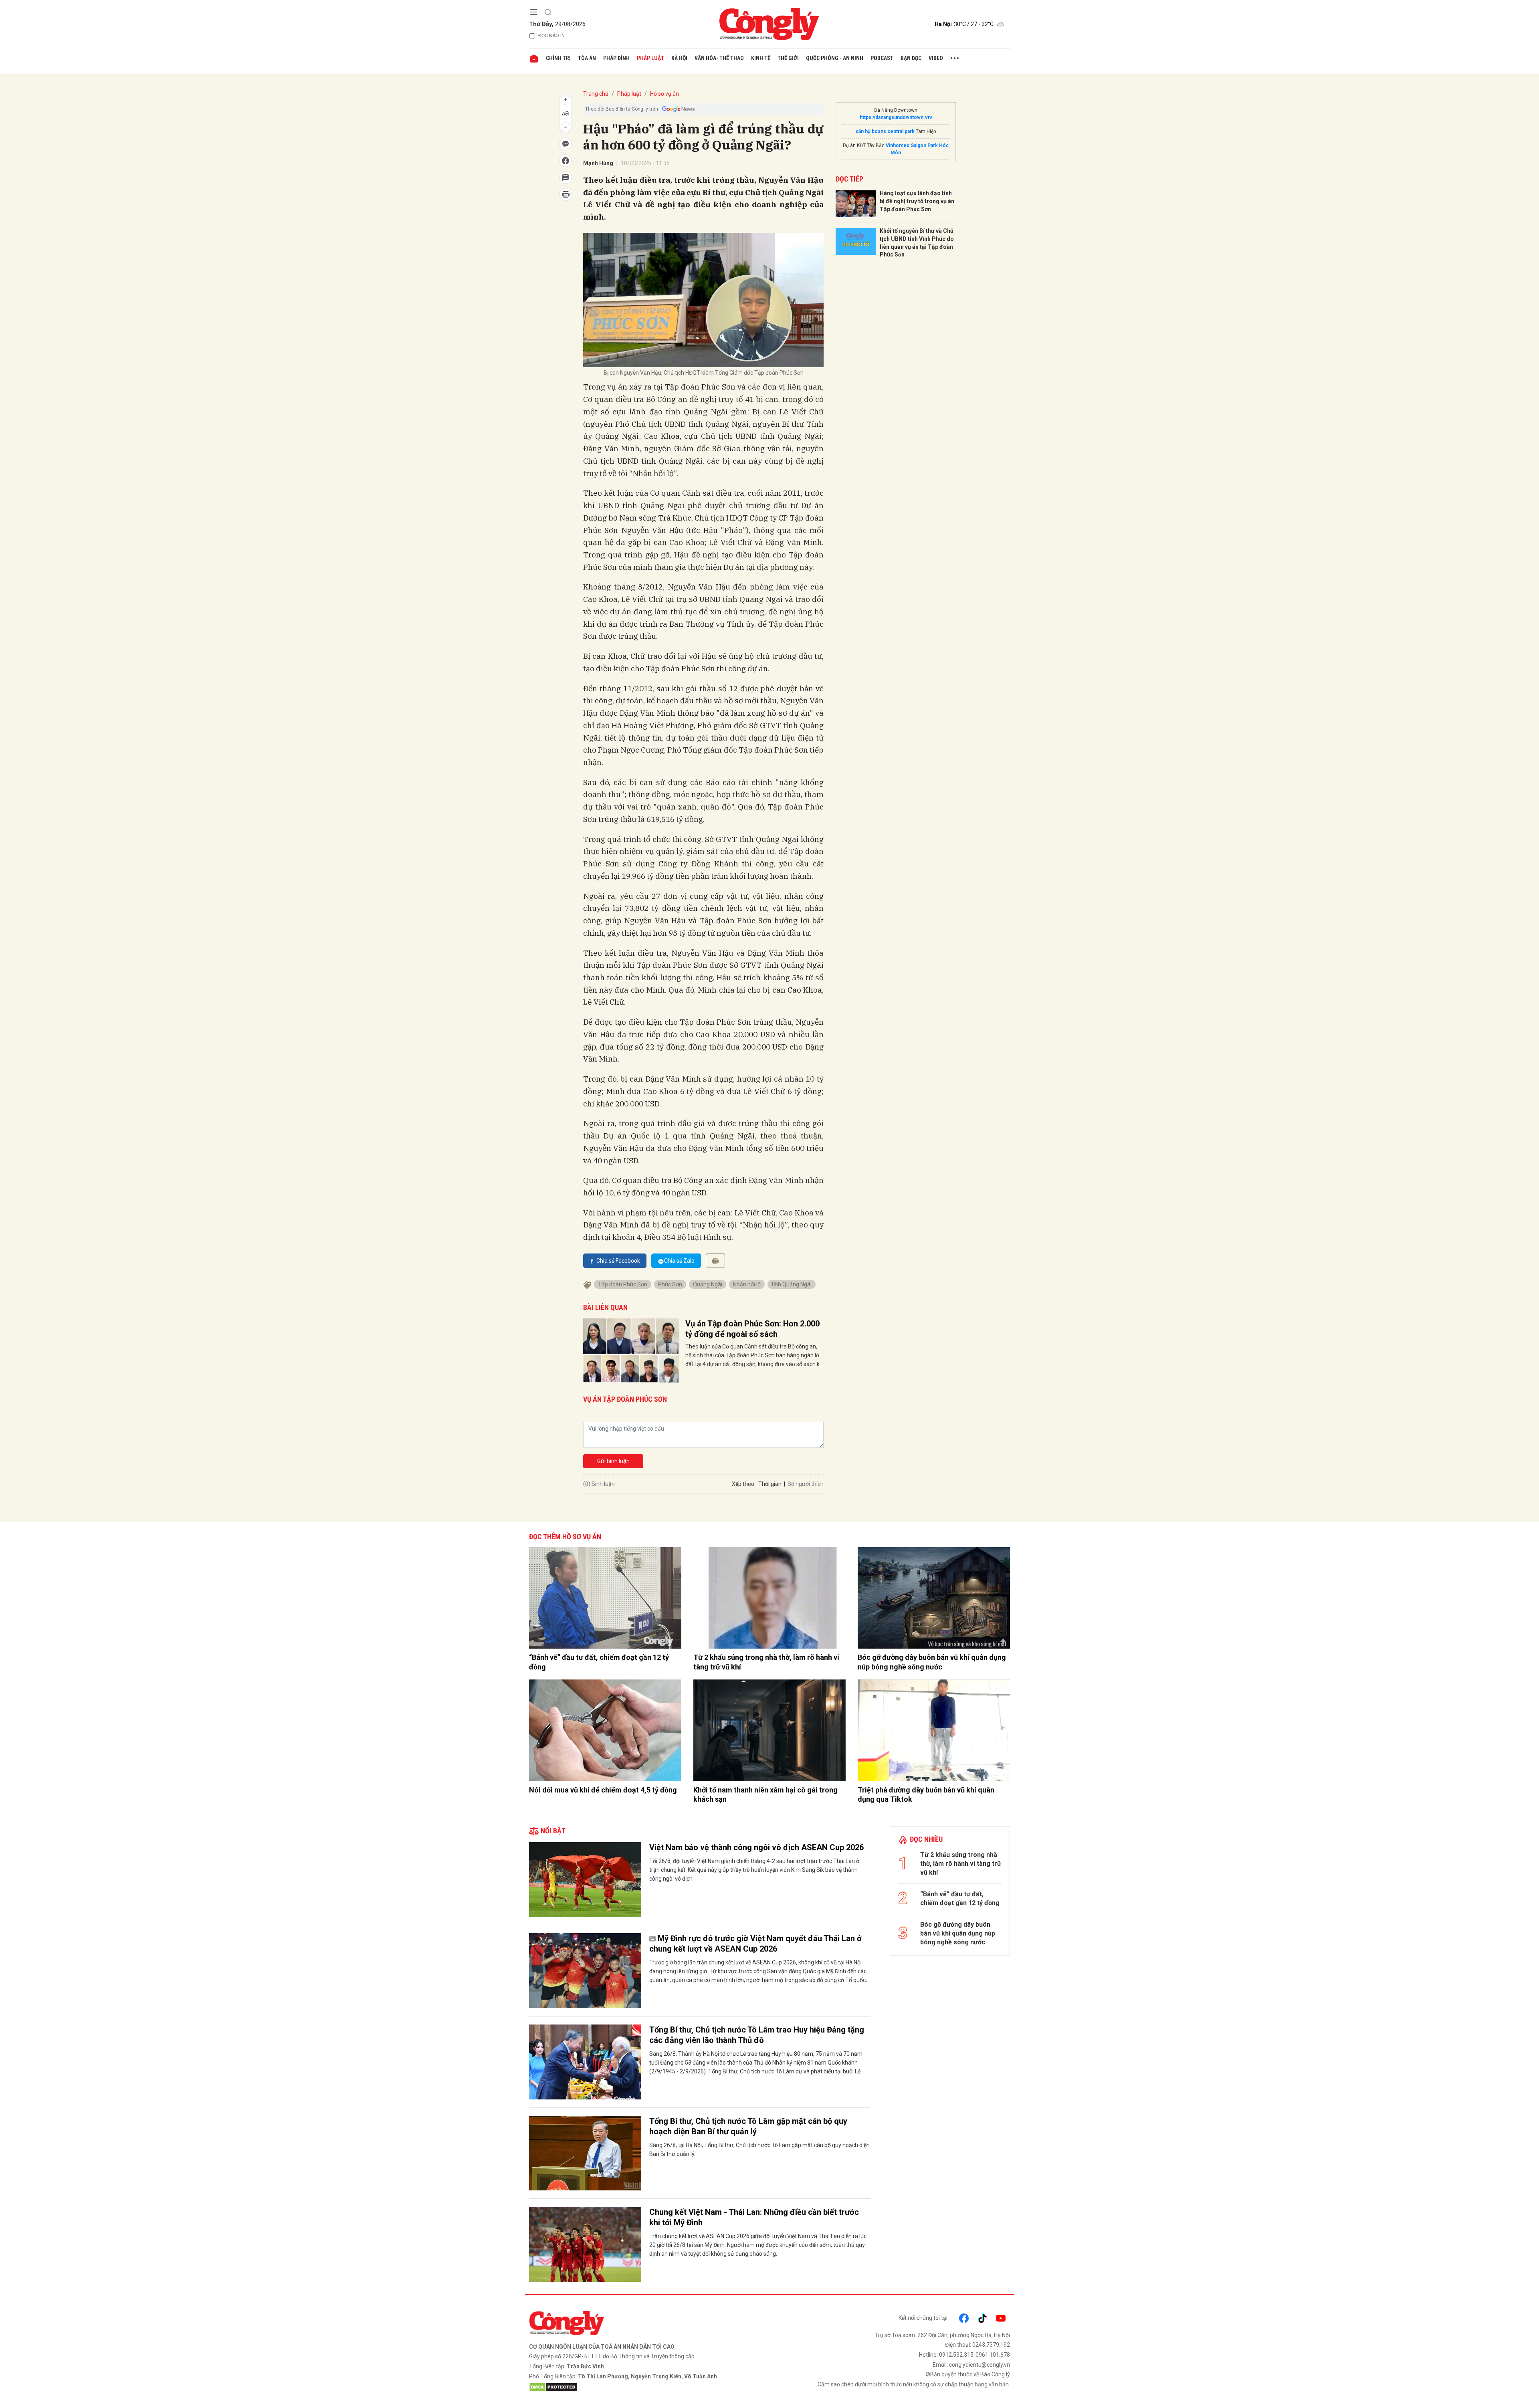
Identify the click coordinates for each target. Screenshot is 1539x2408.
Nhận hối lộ (747, 1284)
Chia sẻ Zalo (679, 1261)
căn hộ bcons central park (885, 131)
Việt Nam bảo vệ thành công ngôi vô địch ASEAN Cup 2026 (756, 1847)
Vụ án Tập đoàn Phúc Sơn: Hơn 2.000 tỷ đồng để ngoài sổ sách (752, 1329)
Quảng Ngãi (708, 1284)
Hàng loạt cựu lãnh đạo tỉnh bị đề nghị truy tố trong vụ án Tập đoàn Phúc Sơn (917, 201)
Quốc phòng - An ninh (835, 58)
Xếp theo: (744, 1484)
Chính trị (558, 58)
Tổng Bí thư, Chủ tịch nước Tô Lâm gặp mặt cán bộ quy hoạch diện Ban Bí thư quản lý (748, 2126)
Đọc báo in (551, 36)
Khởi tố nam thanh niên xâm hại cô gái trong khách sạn (765, 1794)
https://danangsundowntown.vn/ (896, 117)
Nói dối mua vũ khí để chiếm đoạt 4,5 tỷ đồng (603, 1790)
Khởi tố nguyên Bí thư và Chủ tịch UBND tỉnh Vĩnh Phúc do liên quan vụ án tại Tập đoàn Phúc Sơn (917, 243)
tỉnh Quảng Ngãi (792, 1284)
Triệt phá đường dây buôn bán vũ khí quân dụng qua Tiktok (926, 1794)
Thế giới (788, 58)
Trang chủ (596, 94)
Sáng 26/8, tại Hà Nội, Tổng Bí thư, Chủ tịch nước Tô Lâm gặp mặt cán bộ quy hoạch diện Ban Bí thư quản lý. (759, 2150)
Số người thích (806, 1484)
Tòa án (587, 58)
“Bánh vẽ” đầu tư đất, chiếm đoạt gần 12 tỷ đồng (599, 1662)
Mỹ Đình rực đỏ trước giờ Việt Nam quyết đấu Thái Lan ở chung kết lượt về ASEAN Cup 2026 (755, 1944)
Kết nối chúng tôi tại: (924, 2318)
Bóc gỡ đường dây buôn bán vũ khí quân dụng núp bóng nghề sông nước (932, 1662)
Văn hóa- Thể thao (719, 58)
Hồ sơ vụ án (664, 94)
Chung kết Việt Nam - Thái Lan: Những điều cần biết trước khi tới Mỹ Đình (754, 2217)
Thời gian (770, 1484)
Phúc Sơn (670, 1284)
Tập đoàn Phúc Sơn (623, 1284)
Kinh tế (761, 58)
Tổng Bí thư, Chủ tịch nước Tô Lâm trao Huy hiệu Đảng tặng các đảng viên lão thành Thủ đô (757, 2035)
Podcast (882, 58)
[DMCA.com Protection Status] (647, 2387)
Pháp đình (616, 58)
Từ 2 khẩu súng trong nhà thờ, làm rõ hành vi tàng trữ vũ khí (766, 1662)
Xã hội (679, 58)
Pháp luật (650, 58)
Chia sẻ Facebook (618, 1261)
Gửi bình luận (613, 1461)
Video (936, 58)
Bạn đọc (911, 58)
